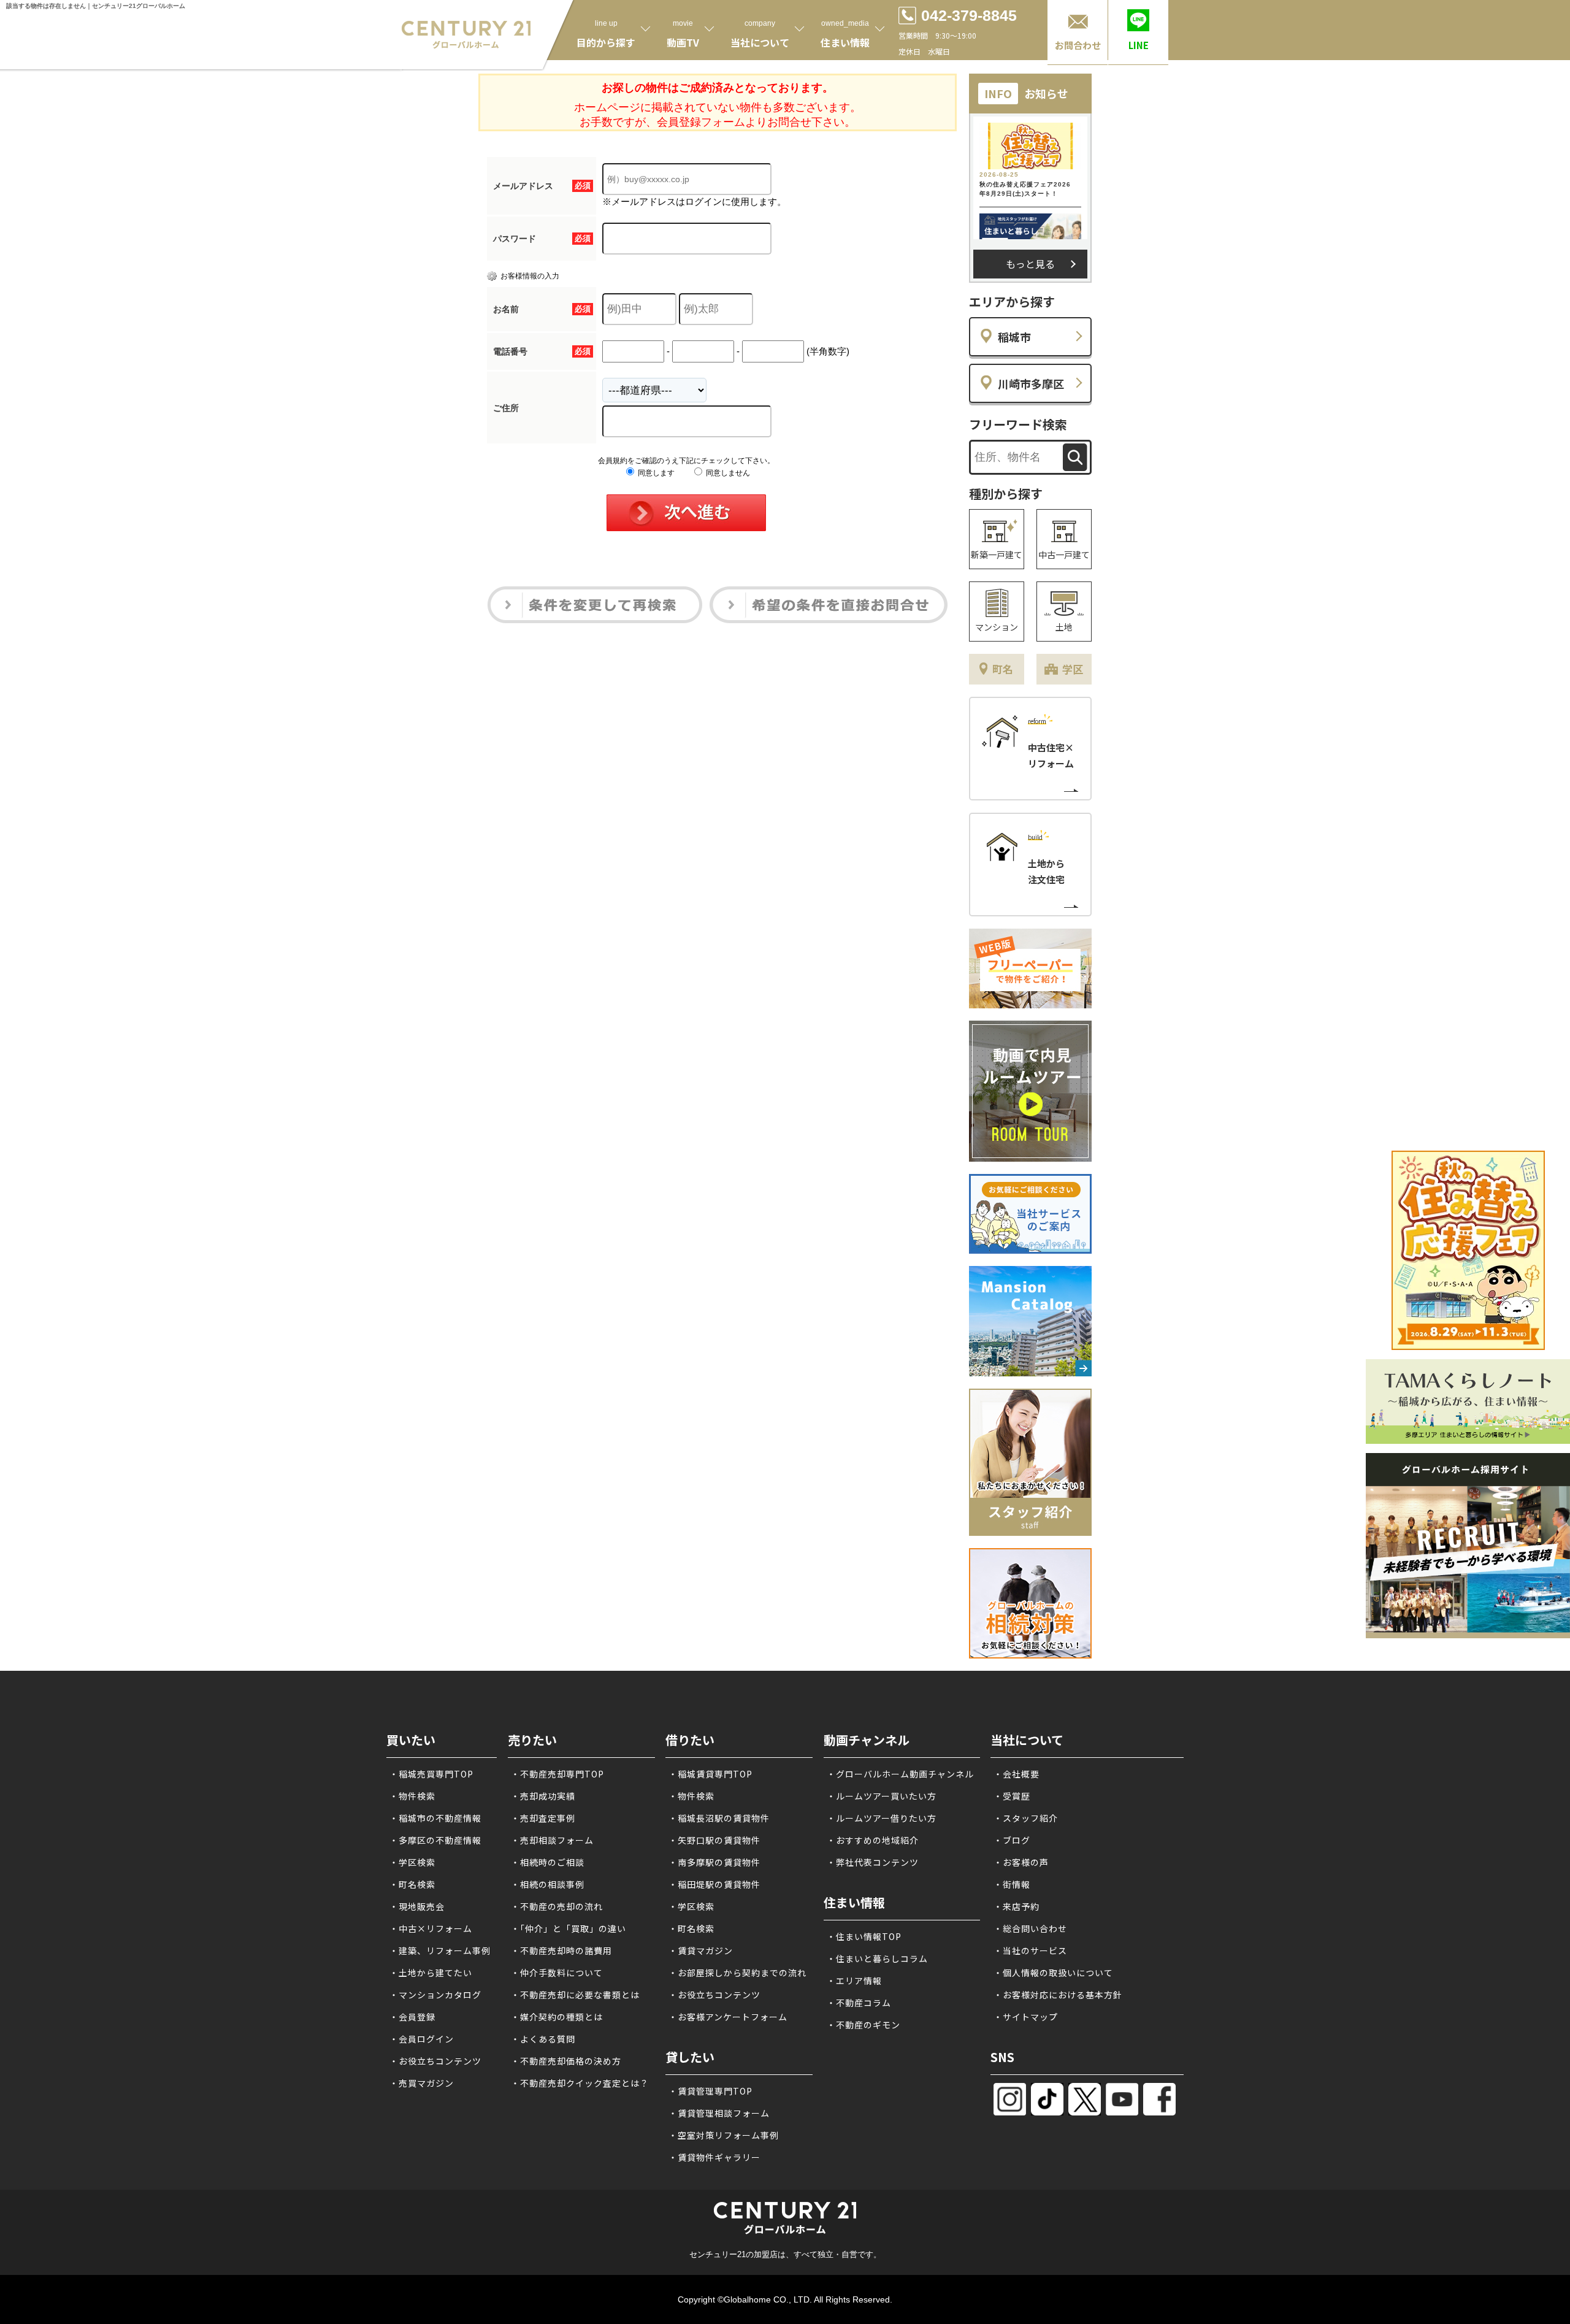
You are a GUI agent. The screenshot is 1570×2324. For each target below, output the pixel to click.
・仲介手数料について (557, 1973)
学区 (1073, 669)
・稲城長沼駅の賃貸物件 (719, 1818)
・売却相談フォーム (552, 1840)
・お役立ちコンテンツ (435, 2061)
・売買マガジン (422, 2083)
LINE (1139, 45)
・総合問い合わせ (1030, 1928)
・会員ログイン (422, 2039)
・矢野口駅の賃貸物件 (714, 1840)
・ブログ (1012, 1840)
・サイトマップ (1026, 2017)
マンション (997, 627)
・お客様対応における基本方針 (1058, 1995)
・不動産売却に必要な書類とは (575, 1995)
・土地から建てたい (431, 1973)
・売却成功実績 (543, 1796)
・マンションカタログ (435, 1995)
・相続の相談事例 (548, 1884)
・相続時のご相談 (548, 1862)
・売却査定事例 (543, 1818)
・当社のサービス (1030, 1950)
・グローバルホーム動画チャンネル (900, 1774)
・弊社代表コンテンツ (873, 1862)
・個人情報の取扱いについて (1053, 1973)
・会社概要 (1017, 1774)
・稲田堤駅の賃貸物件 (714, 1884)
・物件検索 (412, 1796)
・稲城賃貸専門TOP (710, 1774)
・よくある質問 (543, 2039)
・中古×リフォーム (431, 1928)
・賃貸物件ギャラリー (714, 2157)
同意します (655, 473)
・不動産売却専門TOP (557, 1774)
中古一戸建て (1064, 554)
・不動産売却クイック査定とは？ (580, 2083)
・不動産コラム (859, 2003)
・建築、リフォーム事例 (440, 1950)
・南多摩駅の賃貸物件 (714, 1862)
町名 (1003, 669)
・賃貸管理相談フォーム (719, 2113)
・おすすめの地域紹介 (873, 1840)
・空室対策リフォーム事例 (724, 2135)
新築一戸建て (997, 554)
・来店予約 (1017, 1906)
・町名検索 (412, 1884)
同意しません (727, 473)
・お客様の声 (1021, 1862)
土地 (1064, 627)
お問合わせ (1078, 45)
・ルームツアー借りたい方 (882, 1818)
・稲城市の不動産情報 (435, 1818)
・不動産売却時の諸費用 (561, 1950)
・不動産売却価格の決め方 (566, 2061)
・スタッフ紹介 (1026, 1818)
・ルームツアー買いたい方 (882, 1796)
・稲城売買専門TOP (431, 1774)
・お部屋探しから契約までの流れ (737, 1973)
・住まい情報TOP (864, 1936)
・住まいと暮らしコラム (877, 1958)
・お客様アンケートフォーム (728, 2017)
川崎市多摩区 (1031, 383)
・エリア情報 (854, 1981)
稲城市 (1014, 337)
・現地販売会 (417, 1906)
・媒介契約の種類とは (557, 2017)
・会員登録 (412, 2017)
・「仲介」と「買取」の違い (569, 1928)
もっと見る (1030, 264)
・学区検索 (412, 1862)
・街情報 (1012, 1884)
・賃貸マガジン (701, 1950)
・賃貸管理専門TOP (710, 2091)
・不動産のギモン (863, 2025)
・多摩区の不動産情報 (435, 1840)
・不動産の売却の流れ (557, 1906)
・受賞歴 (1012, 1796)
